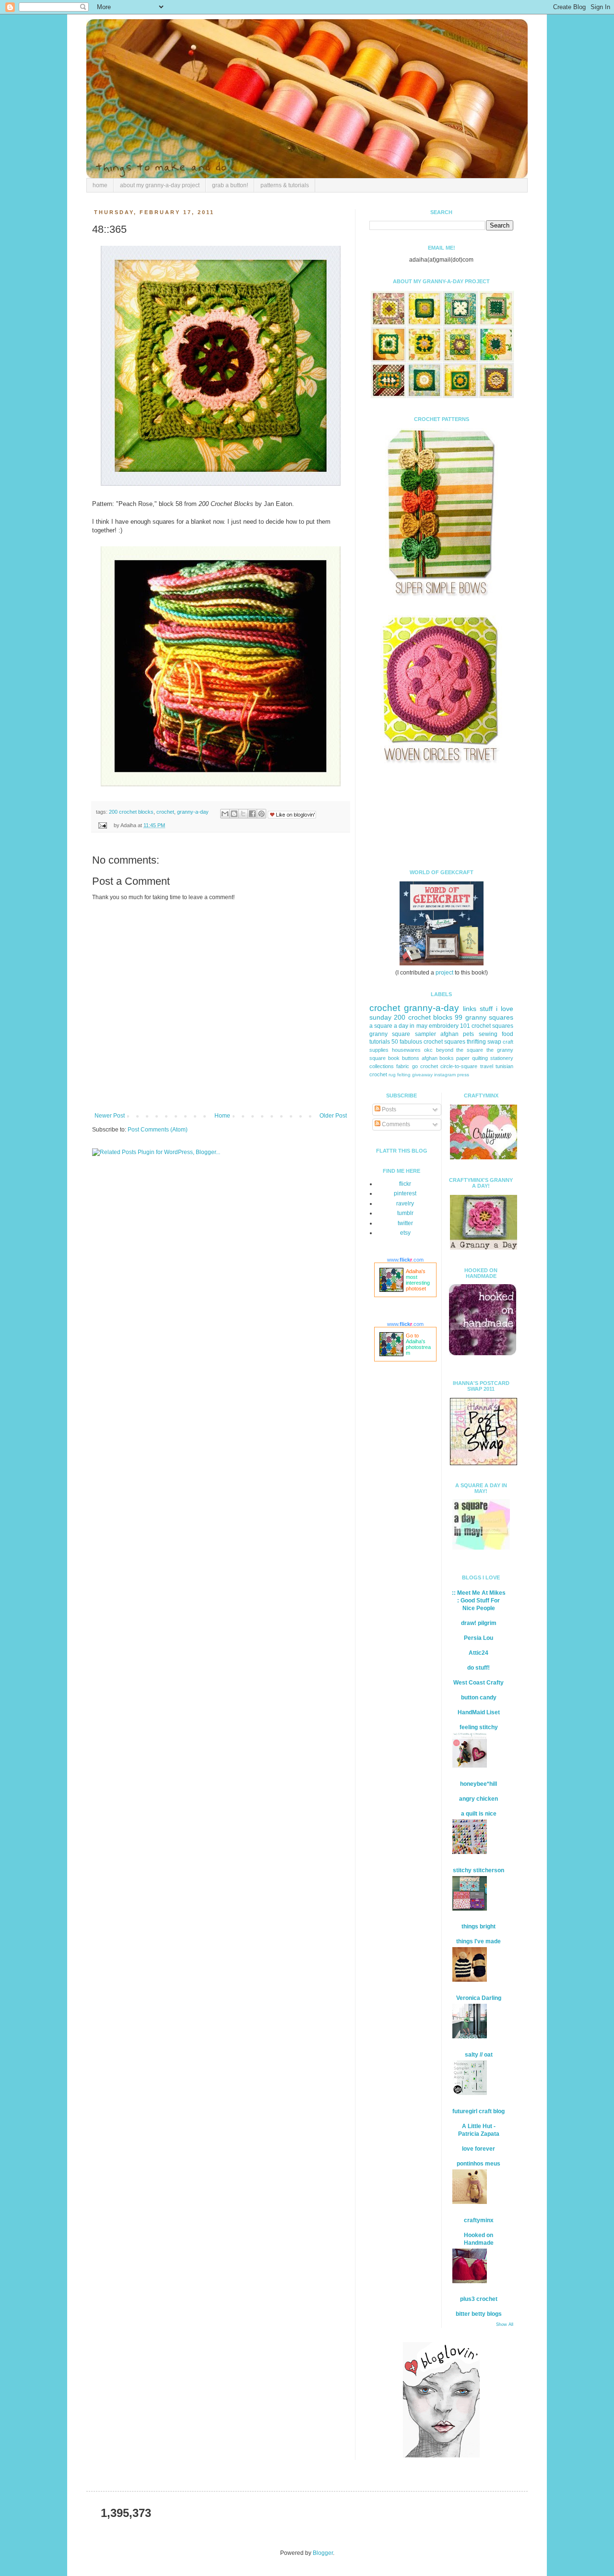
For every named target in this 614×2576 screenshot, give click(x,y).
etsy (405, 1233)
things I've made (478, 1941)
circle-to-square (459, 1066)
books (447, 1058)
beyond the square (460, 1050)
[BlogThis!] (234, 814)
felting (404, 1075)
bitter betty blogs (479, 2314)
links (470, 1009)
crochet (165, 812)
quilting (480, 1058)
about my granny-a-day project (160, 185)
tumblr (405, 1213)
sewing (488, 1034)
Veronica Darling (479, 1998)
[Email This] (225, 814)
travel (487, 1066)
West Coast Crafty (478, 1683)
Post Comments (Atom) (158, 1130)
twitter (405, 1223)
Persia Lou (478, 1638)
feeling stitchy (479, 1727)
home (100, 185)
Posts (388, 1109)
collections (382, 1066)
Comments (395, 1124)
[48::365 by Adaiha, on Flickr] (221, 486)
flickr (405, 1184)
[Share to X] (243, 814)
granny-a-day (193, 812)
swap (494, 1042)
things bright (478, 1926)
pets (468, 1034)
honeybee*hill (478, 1784)
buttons (411, 1058)
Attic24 (478, 1653)
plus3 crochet (479, 2299)
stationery (502, 1058)
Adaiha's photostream (418, 1347)
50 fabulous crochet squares (428, 1042)
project (444, 973)
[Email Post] (102, 825)
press (463, 1075)
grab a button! (230, 185)
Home (222, 1116)
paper (463, 1058)
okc (428, 1050)
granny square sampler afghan (414, 1034)
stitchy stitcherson (478, 1870)
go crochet (425, 1066)
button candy (479, 1697)
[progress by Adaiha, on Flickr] (221, 787)
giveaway (422, 1075)
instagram (445, 1075)
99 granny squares (484, 1017)
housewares (406, 1050)
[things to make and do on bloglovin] (441, 2456)
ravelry (405, 1204)
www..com (405, 1260)
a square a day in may (398, 1026)
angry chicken (478, 1799)
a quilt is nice (479, 1814)
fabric (403, 1066)
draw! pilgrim (479, 1623)
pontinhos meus (478, 2164)
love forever (478, 2149)
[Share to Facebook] (252, 814)
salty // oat (479, 2055)
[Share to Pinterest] (261, 814)
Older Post (333, 1116)
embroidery (444, 1026)
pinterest (405, 1193)
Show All (505, 2324)
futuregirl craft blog (478, 2111)
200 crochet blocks (131, 812)
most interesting (418, 1280)
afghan (430, 1058)
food (508, 1034)
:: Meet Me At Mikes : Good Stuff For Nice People (479, 1601)
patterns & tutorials (285, 185)
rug (392, 1075)
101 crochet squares (487, 1026)
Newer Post (110, 1116)
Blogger (323, 2553)
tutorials (380, 1042)
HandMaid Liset (479, 1712)
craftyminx (479, 2220)
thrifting (476, 1042)
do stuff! (478, 1668)
